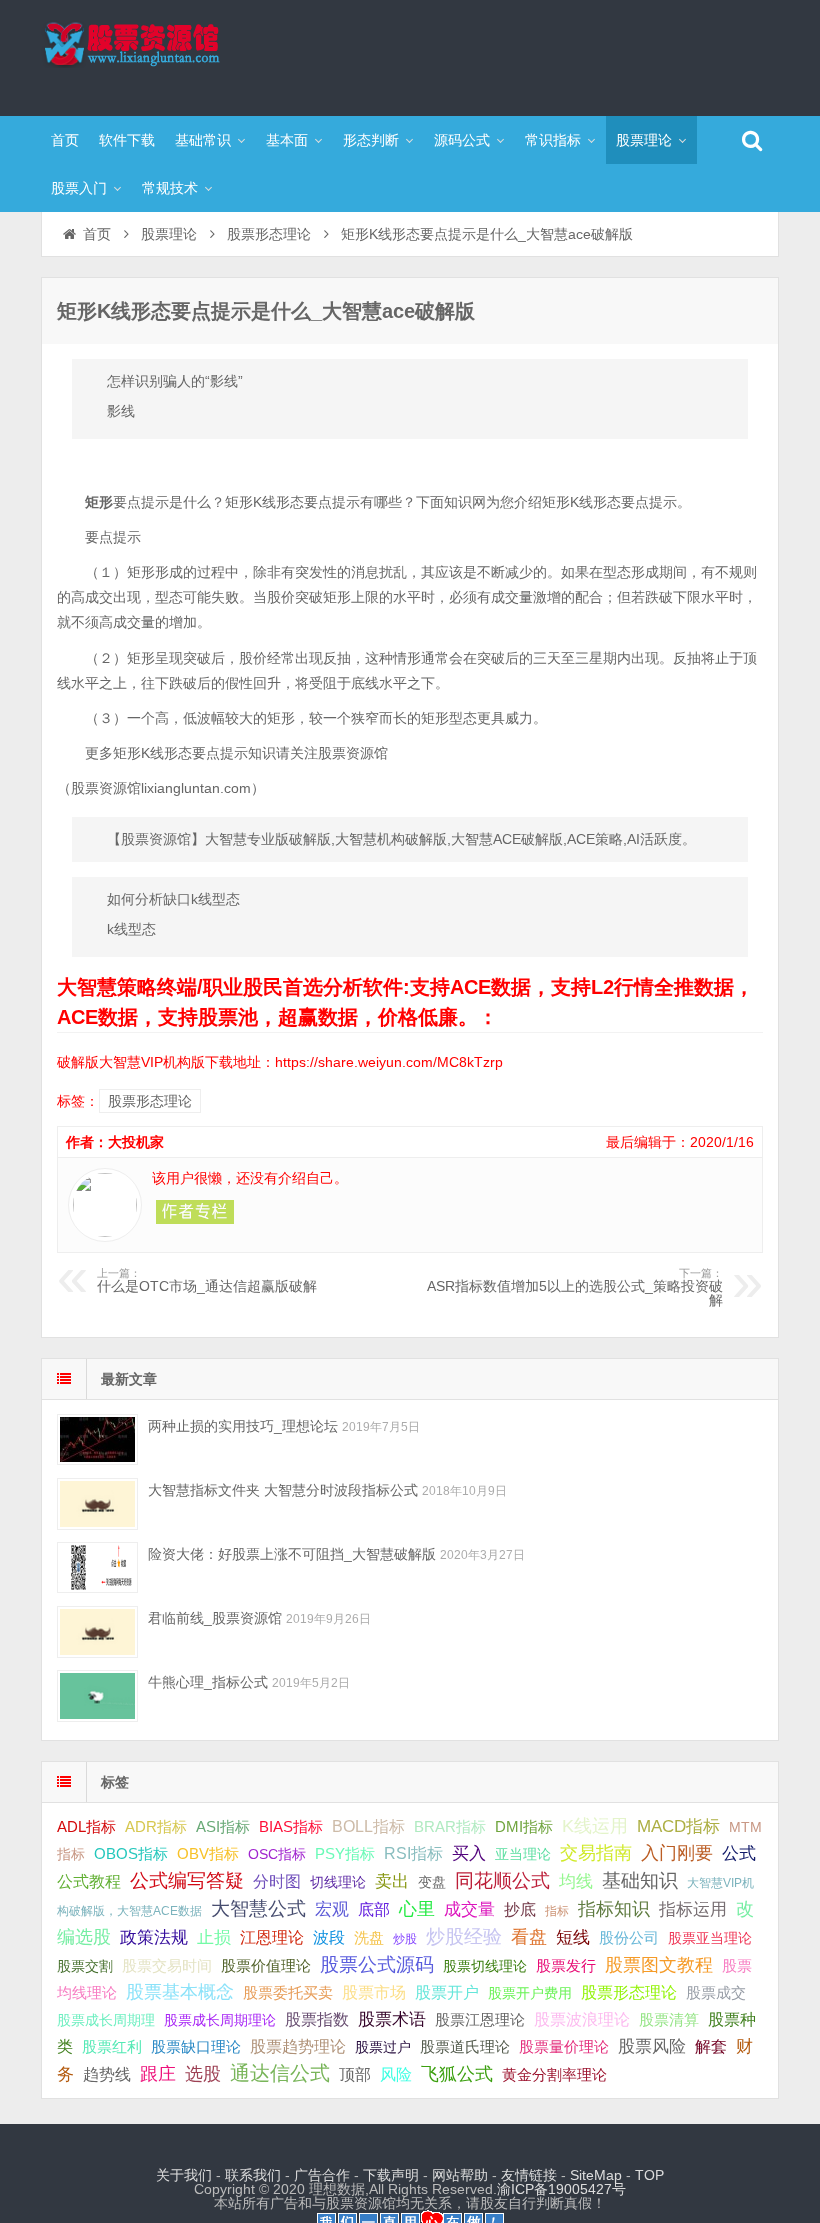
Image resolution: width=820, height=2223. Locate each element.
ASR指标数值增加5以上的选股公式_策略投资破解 (575, 1288)
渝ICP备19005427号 (561, 2189)
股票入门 (79, 188)
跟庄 (158, 2074)
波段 (329, 1937)
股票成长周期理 (106, 2020)
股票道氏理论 (465, 2046)
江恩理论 (272, 1937)
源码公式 (462, 140)
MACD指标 (678, 1826)
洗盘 (369, 1937)
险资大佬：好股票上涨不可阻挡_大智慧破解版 (292, 1554)
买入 (469, 1853)
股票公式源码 (377, 1964)
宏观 (332, 1909)
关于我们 (184, 2175)
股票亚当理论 (710, 1938)
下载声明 (391, 2175)
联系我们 (253, 2175)
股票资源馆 (171, 55)
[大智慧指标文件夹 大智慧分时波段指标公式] (97, 1503)
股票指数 (317, 2019)
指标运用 (693, 1909)
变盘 (432, 1882)
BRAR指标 (450, 1827)
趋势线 (107, 2074)
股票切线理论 (485, 1966)
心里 (417, 1909)
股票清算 (669, 2020)
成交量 (469, 1909)
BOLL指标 (368, 1826)
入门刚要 (677, 1853)
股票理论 (644, 140)
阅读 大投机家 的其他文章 (195, 1212)
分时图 (277, 1881)
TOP (649, 2175)
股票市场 (374, 1992)
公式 (739, 1853)
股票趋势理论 (298, 2046)
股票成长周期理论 (220, 2020)
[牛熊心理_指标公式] (97, 1695)
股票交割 (85, 1966)
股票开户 (447, 1992)
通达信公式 (280, 2073)
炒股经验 (464, 1936)
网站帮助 (460, 2175)
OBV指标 (208, 1853)
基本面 (287, 140)
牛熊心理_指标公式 (208, 1682)
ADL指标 (86, 1827)
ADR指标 (156, 1826)
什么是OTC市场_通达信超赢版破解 (207, 1281)
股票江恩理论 (480, 2019)
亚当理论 (523, 1854)
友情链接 (529, 2175)
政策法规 (154, 1937)
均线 (576, 1881)
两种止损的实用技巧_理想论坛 (243, 1426)
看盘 (529, 1937)
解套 (711, 2046)
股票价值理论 (266, 1965)
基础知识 (640, 1880)
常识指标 (553, 140)
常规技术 (170, 188)
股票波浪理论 (582, 2019)
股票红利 (112, 2046)
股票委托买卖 (288, 1992)
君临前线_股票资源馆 (215, 1618)
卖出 (392, 1881)
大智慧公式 (258, 1908)
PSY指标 (345, 1853)
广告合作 (322, 2175)
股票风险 (652, 2046)
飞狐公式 (457, 2074)
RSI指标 (413, 1853)
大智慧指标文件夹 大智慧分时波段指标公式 (283, 1490)
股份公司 (629, 1937)
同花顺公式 (502, 1880)
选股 (203, 2074)
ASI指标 (223, 1827)
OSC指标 (277, 1854)
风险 (396, 2074)
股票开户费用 (530, 1993)
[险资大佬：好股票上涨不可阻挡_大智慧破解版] (97, 1567)
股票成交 (716, 1992)
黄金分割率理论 (554, 2075)
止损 (214, 1937)
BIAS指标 (291, 1826)
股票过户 (383, 2047)
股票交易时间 (167, 1966)
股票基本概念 (180, 1992)
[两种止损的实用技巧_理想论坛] (97, 1439)
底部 (374, 1909)
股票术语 (392, 2019)
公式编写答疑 (187, 1880)
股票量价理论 (564, 2047)
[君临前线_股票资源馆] (97, 1631)
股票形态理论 (269, 234)
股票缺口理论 (196, 2047)
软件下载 (127, 140)
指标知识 (614, 1909)
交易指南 (596, 1853)
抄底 (520, 1909)
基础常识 (203, 140)
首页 (65, 140)
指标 (557, 1911)
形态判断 (371, 140)
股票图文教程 (659, 1965)
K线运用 (595, 1826)
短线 (573, 1937)
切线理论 (338, 1882)
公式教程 (89, 1881)
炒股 (405, 1939)
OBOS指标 (131, 1854)
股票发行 (566, 1965)
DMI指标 (524, 1826)
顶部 (355, 2074)
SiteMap (596, 2175)
